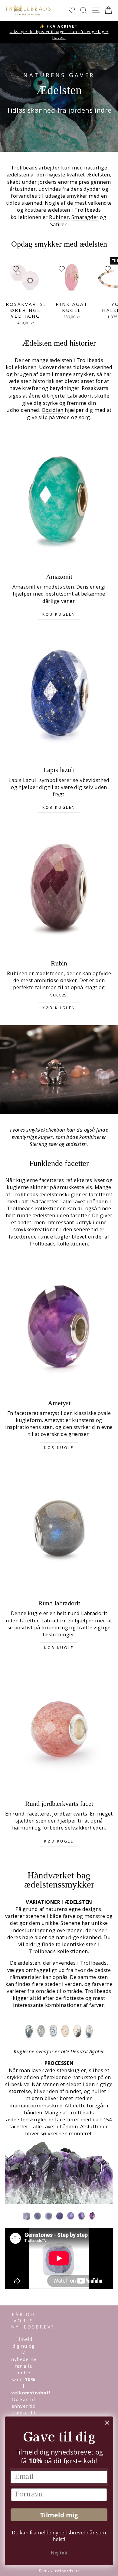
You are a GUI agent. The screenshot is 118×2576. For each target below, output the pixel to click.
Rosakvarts (95, 388)
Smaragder (85, 217)
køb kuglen (59, 614)
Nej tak (59, 2553)
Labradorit (80, 396)
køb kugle (59, 1448)
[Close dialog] (107, 2423)
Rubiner (59, 217)
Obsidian (53, 410)
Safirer (59, 224)
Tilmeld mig (59, 2515)
